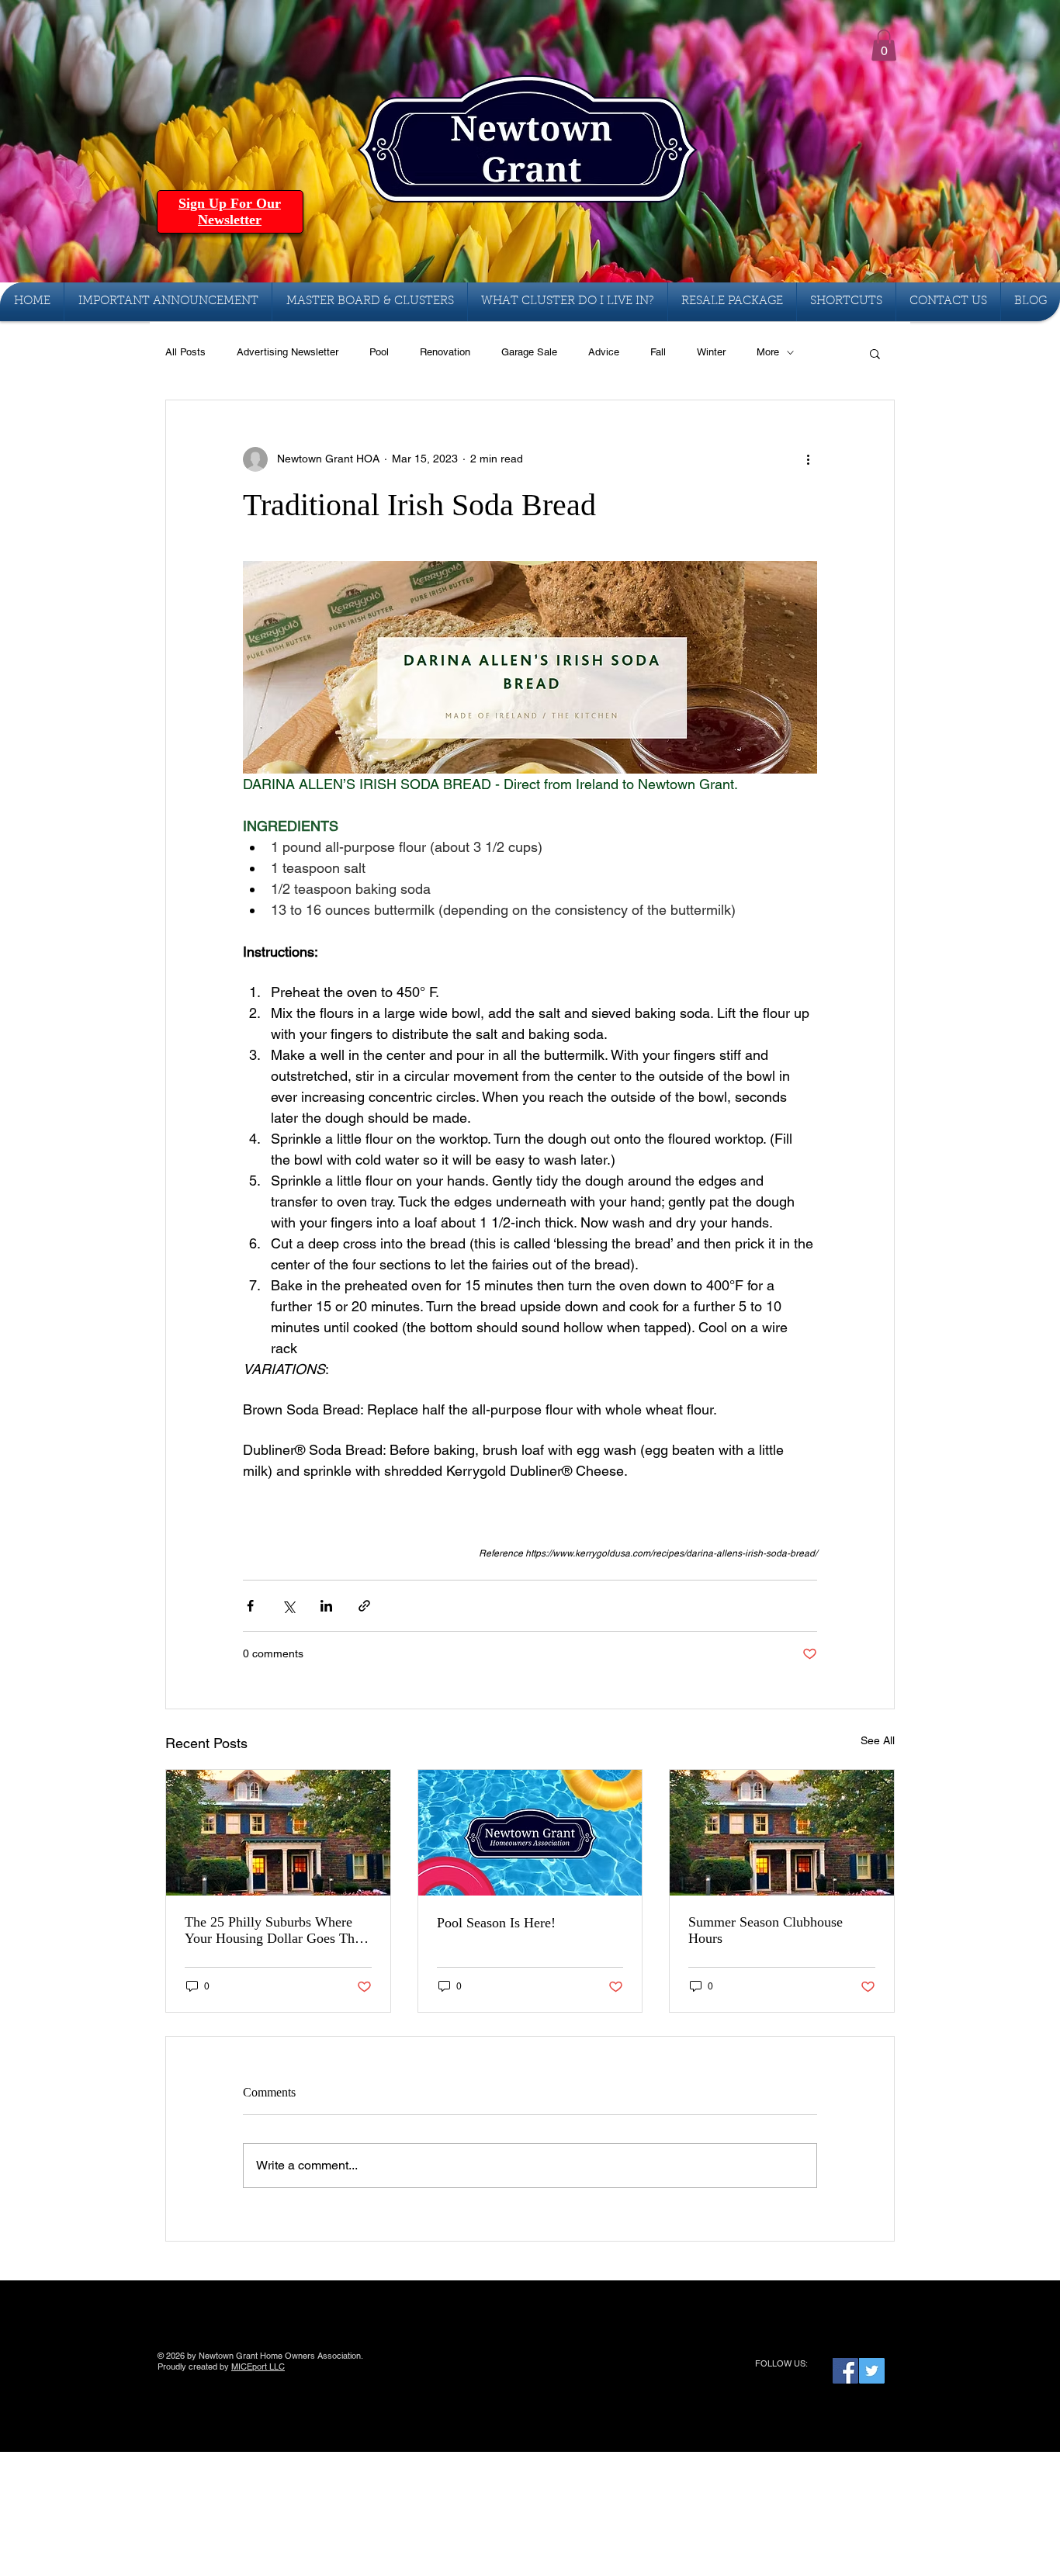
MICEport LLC (258, 2367)
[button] (884, 45)
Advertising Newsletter (288, 352)
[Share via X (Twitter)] (288, 1606)
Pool (379, 352)
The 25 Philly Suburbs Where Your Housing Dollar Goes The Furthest (273, 1930)
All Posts (185, 352)
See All (878, 1740)
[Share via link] (364, 1606)
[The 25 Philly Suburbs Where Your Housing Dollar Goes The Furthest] (278, 1833)
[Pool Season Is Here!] (530, 1833)
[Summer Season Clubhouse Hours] (782, 1833)
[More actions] (808, 459)
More (768, 352)
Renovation (445, 352)
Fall (658, 352)
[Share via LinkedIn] (326, 1606)
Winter (711, 352)
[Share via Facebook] (250, 1606)
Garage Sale (529, 352)
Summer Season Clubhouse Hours (766, 1930)
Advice (604, 352)
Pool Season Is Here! (496, 1923)
